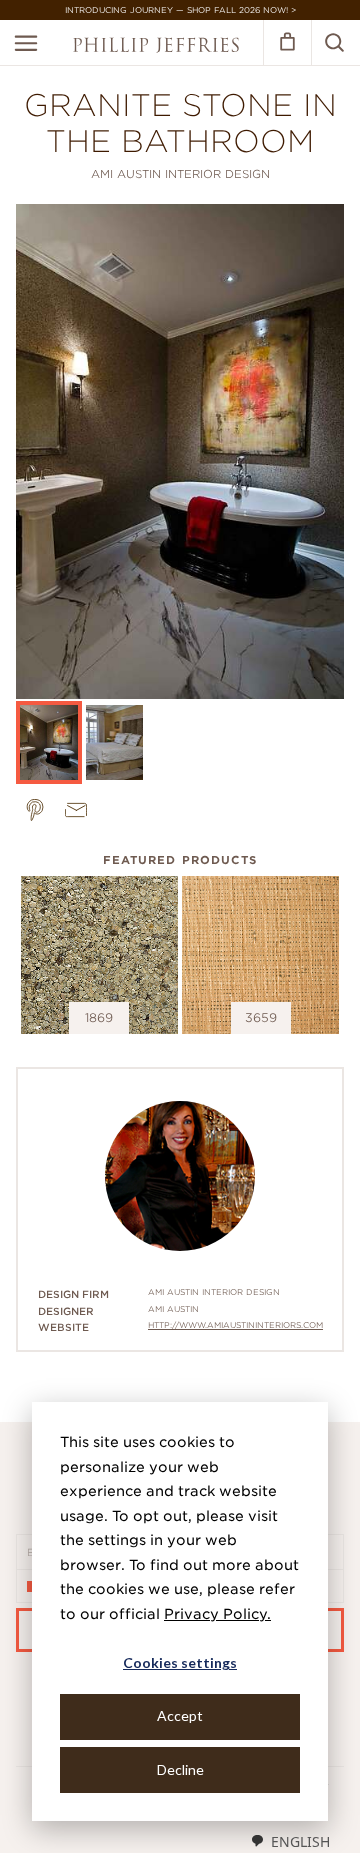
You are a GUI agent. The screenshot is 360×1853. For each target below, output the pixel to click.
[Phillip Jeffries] (156, 47)
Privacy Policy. (217, 1614)
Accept (180, 1715)
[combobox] (290, 1841)
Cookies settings (180, 1662)
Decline (180, 1769)
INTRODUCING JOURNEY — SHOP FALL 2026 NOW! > (180, 10)
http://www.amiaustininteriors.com (235, 1325)
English (300, 1841)
